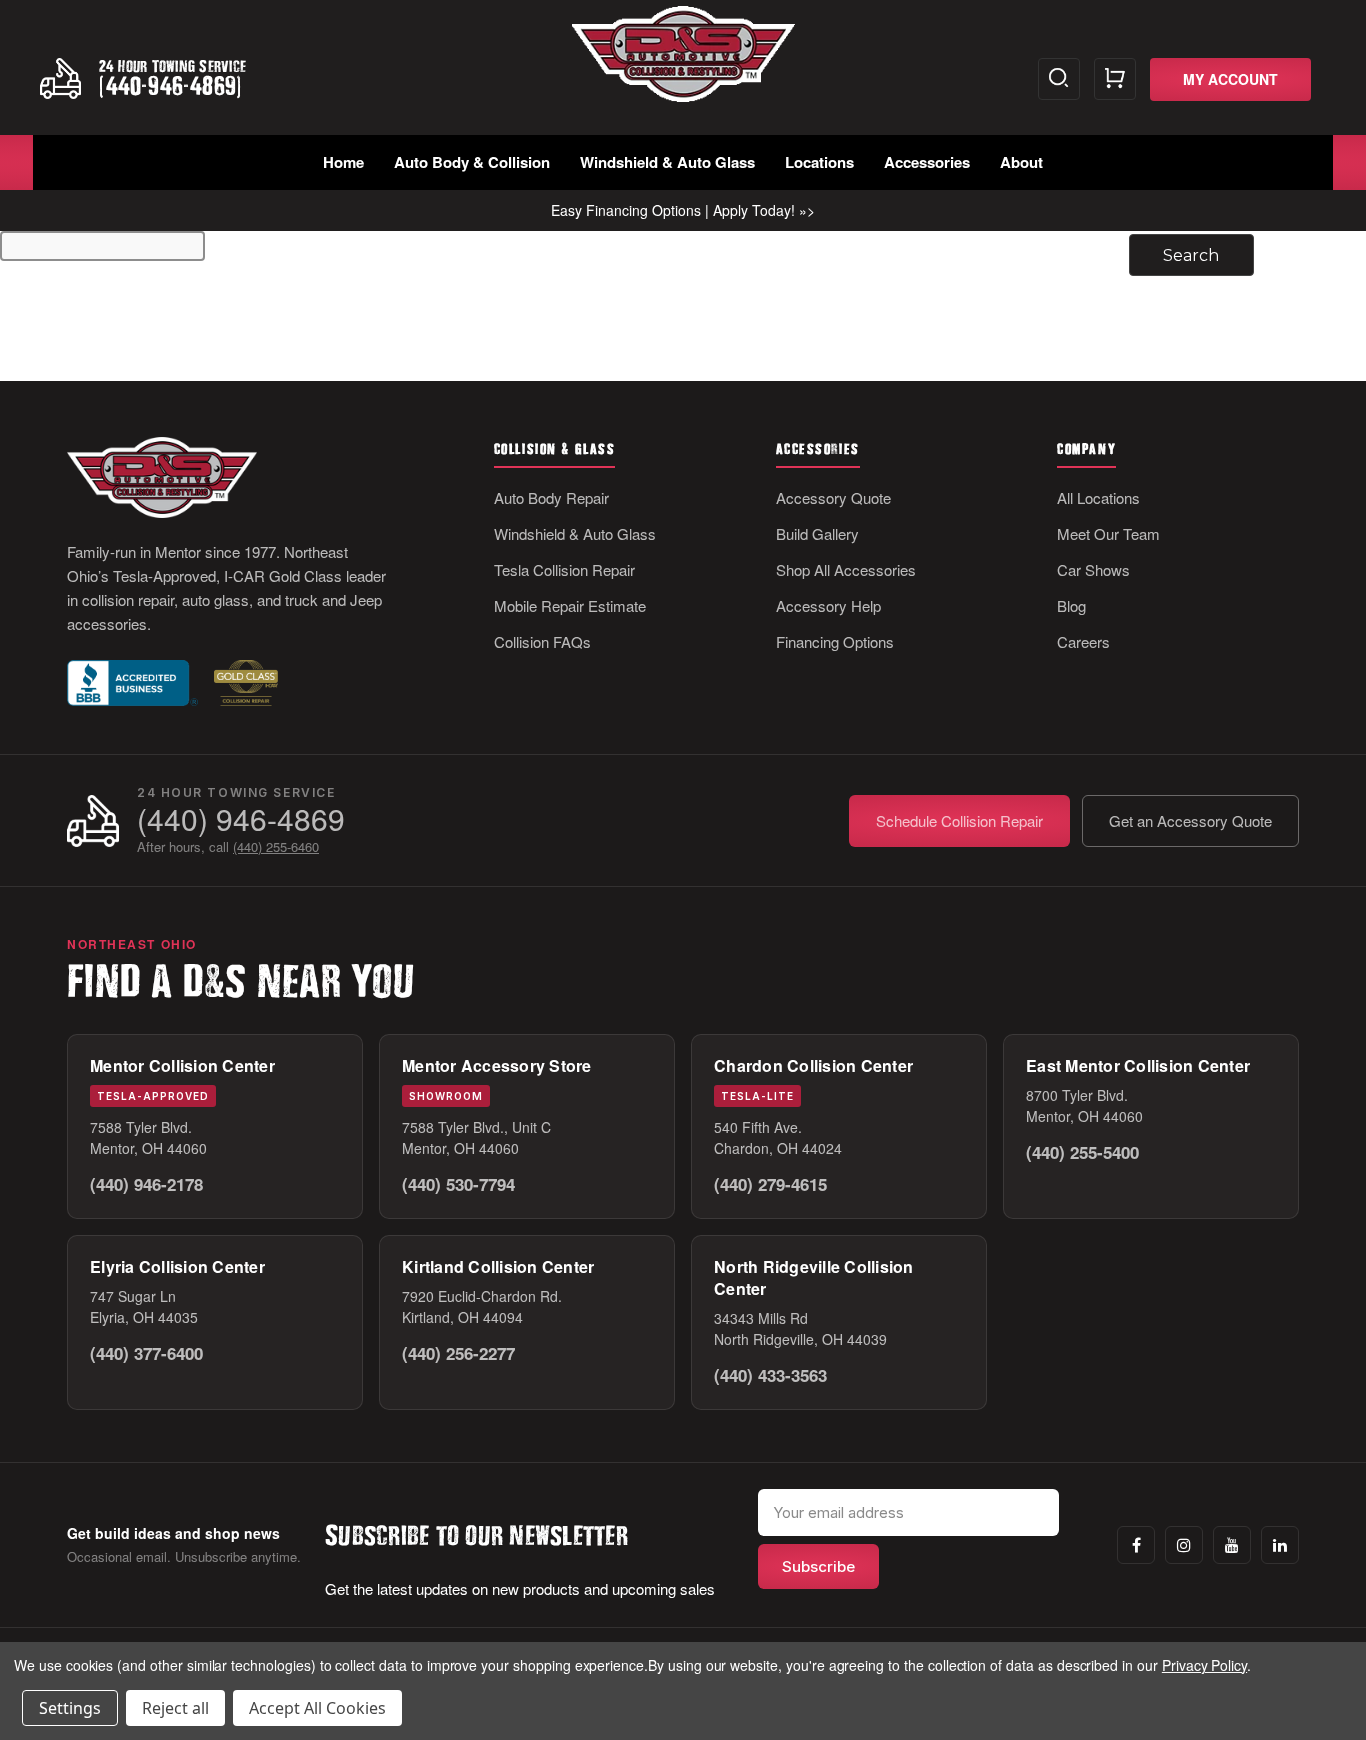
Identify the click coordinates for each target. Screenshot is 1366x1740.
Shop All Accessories (846, 569)
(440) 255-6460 (276, 846)
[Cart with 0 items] (1115, 79)
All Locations (1098, 497)
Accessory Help (828, 605)
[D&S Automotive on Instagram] (1184, 1545)
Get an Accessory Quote (1190, 820)
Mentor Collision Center (182, 1065)
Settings (70, 1708)
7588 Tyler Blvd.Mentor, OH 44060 (148, 1137)
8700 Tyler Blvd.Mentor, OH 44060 (1084, 1105)
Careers (1083, 641)
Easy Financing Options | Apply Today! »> (683, 210)
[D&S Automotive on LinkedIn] (1280, 1545)
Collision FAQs (542, 641)
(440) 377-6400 (146, 1353)
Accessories (927, 162)
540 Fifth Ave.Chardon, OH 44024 (778, 1137)
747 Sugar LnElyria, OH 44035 (144, 1306)
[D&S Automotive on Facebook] (1136, 1545)
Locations (819, 162)
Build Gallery (817, 533)
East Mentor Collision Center (1138, 1065)
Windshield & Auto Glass (667, 162)
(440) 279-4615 (770, 1184)
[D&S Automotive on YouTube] (1232, 1545)
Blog (1071, 605)
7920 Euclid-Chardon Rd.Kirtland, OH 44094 (482, 1306)
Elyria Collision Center (177, 1266)
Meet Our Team (1108, 533)
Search (1059, 79)
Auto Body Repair (551, 497)
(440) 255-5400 (1082, 1152)
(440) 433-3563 (770, 1375)
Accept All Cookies (317, 1708)
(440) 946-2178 (146, 1184)
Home (343, 162)
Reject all (175, 1708)
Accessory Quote (833, 497)
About (1021, 162)
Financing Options (835, 641)
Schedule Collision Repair (959, 820)
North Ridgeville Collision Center (814, 1277)
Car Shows (1093, 569)
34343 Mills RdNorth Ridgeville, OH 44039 (800, 1328)
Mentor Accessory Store (497, 1065)
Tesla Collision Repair (564, 569)
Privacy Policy (1204, 1665)
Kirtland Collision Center (498, 1266)
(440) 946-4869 (241, 818)
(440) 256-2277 (458, 1353)
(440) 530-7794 (458, 1184)
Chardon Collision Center (813, 1065)
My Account (1230, 79)
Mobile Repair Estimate (570, 605)
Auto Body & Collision (472, 162)
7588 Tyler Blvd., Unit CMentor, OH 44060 (476, 1137)
